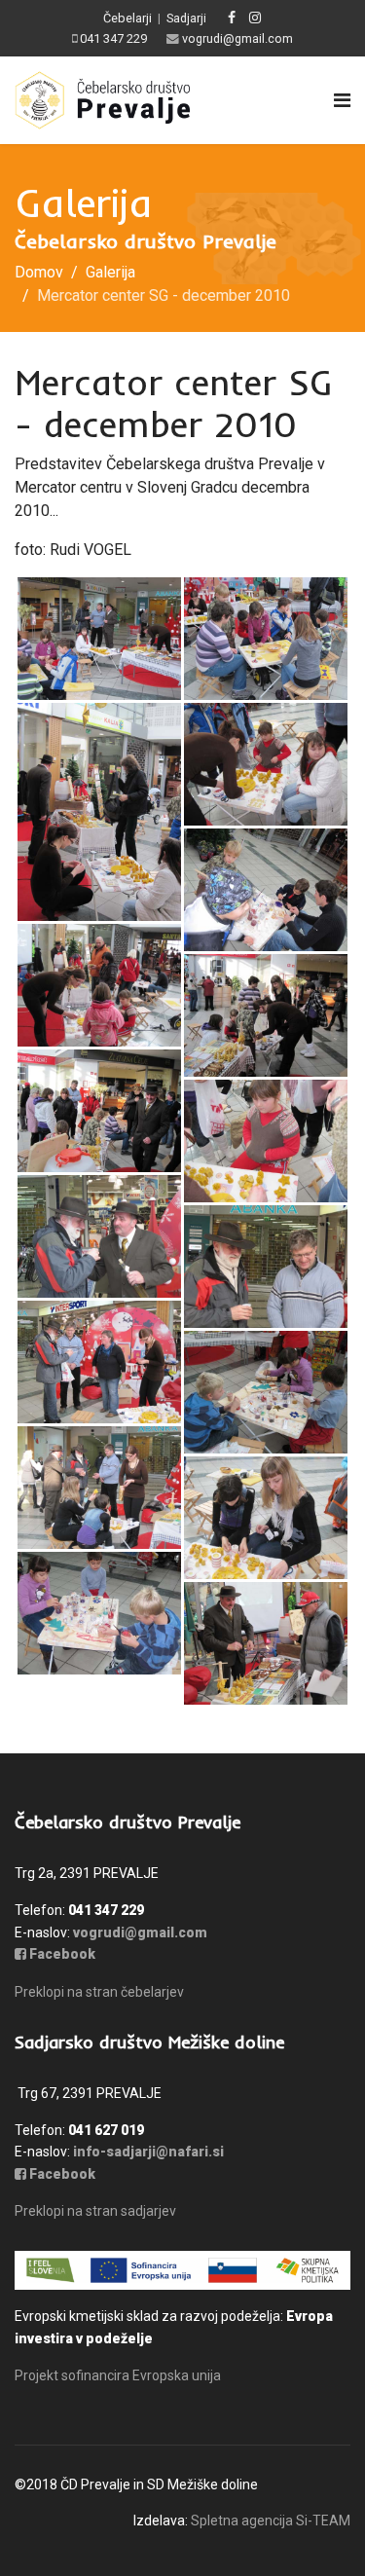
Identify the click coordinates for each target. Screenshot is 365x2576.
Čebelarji (128, 18)
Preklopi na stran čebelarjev (99, 1992)
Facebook (61, 1954)
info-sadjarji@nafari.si (148, 2152)
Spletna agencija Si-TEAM (271, 2521)
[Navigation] (342, 100)
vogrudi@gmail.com (237, 38)
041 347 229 (113, 38)
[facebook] (232, 18)
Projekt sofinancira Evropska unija (118, 2375)
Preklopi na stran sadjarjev (95, 2211)
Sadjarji (186, 18)
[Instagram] (255, 18)
